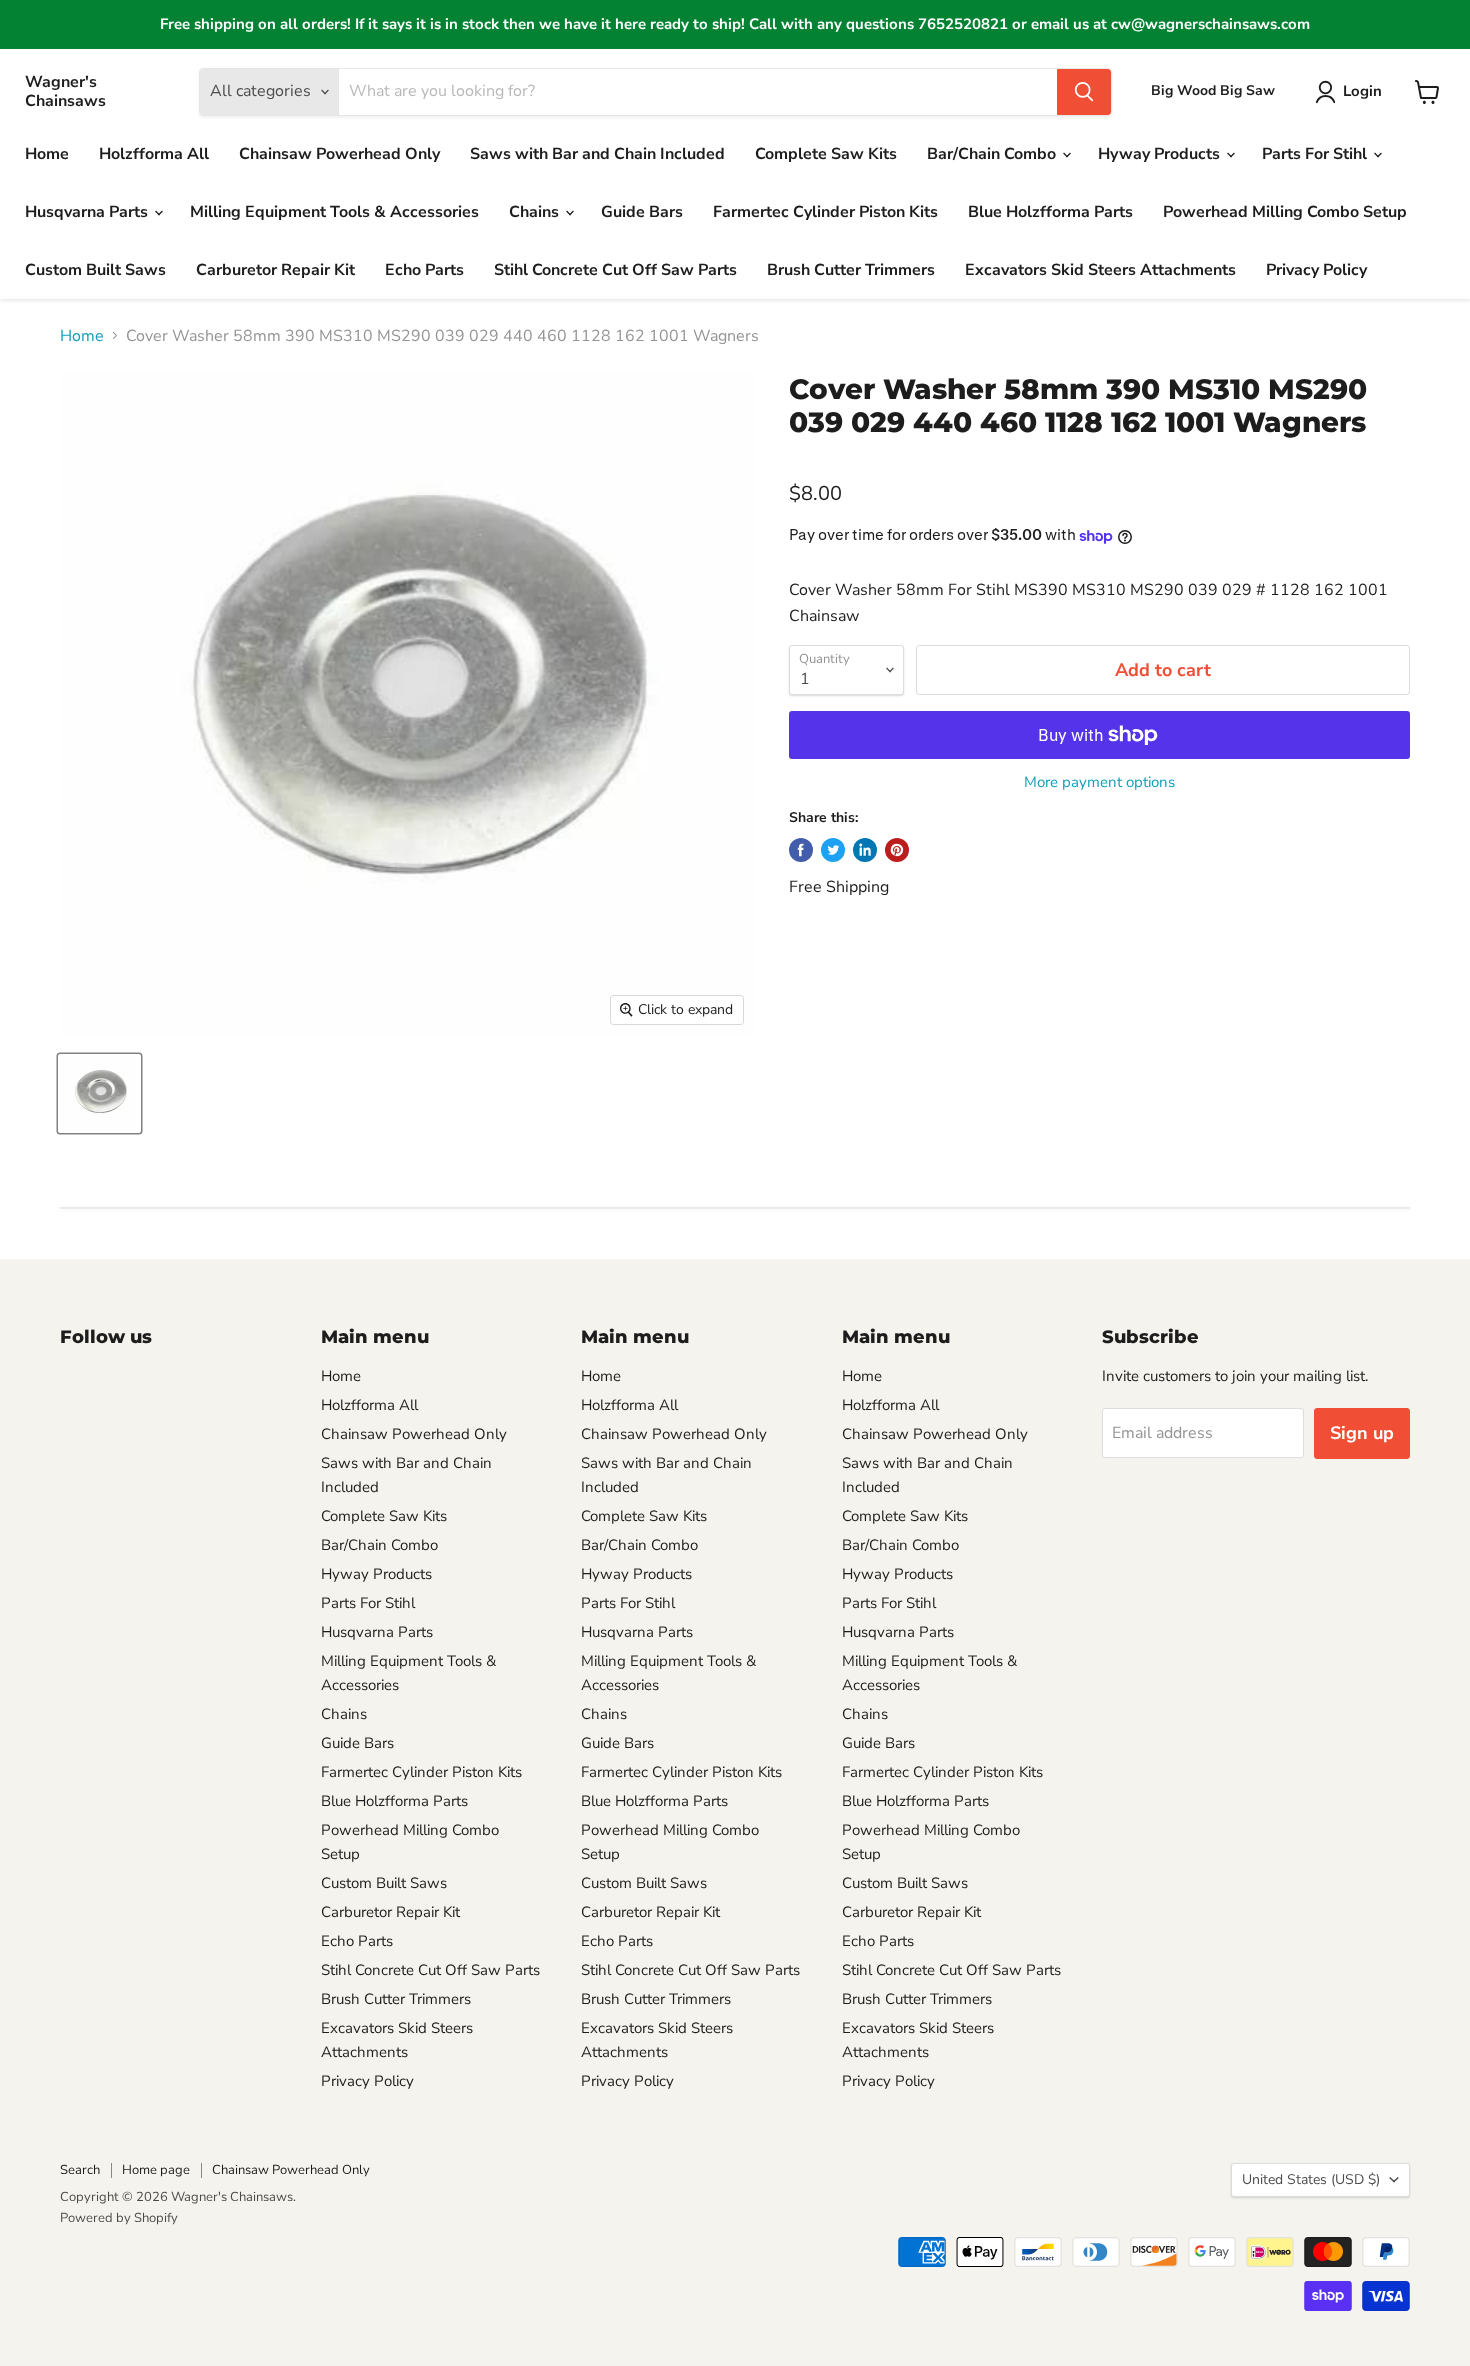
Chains (536, 212)
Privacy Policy (1316, 270)
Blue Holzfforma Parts (1050, 212)
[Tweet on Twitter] (833, 850)
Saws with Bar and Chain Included (597, 154)
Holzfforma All (154, 154)
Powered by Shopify (119, 2218)
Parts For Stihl (1316, 154)
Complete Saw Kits (826, 154)
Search (80, 2170)
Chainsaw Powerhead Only (339, 154)
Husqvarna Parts (88, 212)
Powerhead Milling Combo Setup (1285, 212)
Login (1362, 91)
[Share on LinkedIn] (865, 850)
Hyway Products (1161, 154)
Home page (156, 2170)
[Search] (1084, 92)
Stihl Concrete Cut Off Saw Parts (615, 270)
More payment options (1099, 782)
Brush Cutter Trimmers (851, 270)
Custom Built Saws (95, 270)
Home (47, 154)
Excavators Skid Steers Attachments (1100, 270)
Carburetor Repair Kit (275, 270)
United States (1311, 2179)
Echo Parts (424, 270)
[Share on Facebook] (801, 850)
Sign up (1362, 1433)
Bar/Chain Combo (993, 154)
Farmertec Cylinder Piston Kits (825, 212)
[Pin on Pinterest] (897, 850)
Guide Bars (642, 212)
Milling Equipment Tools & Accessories (334, 212)
